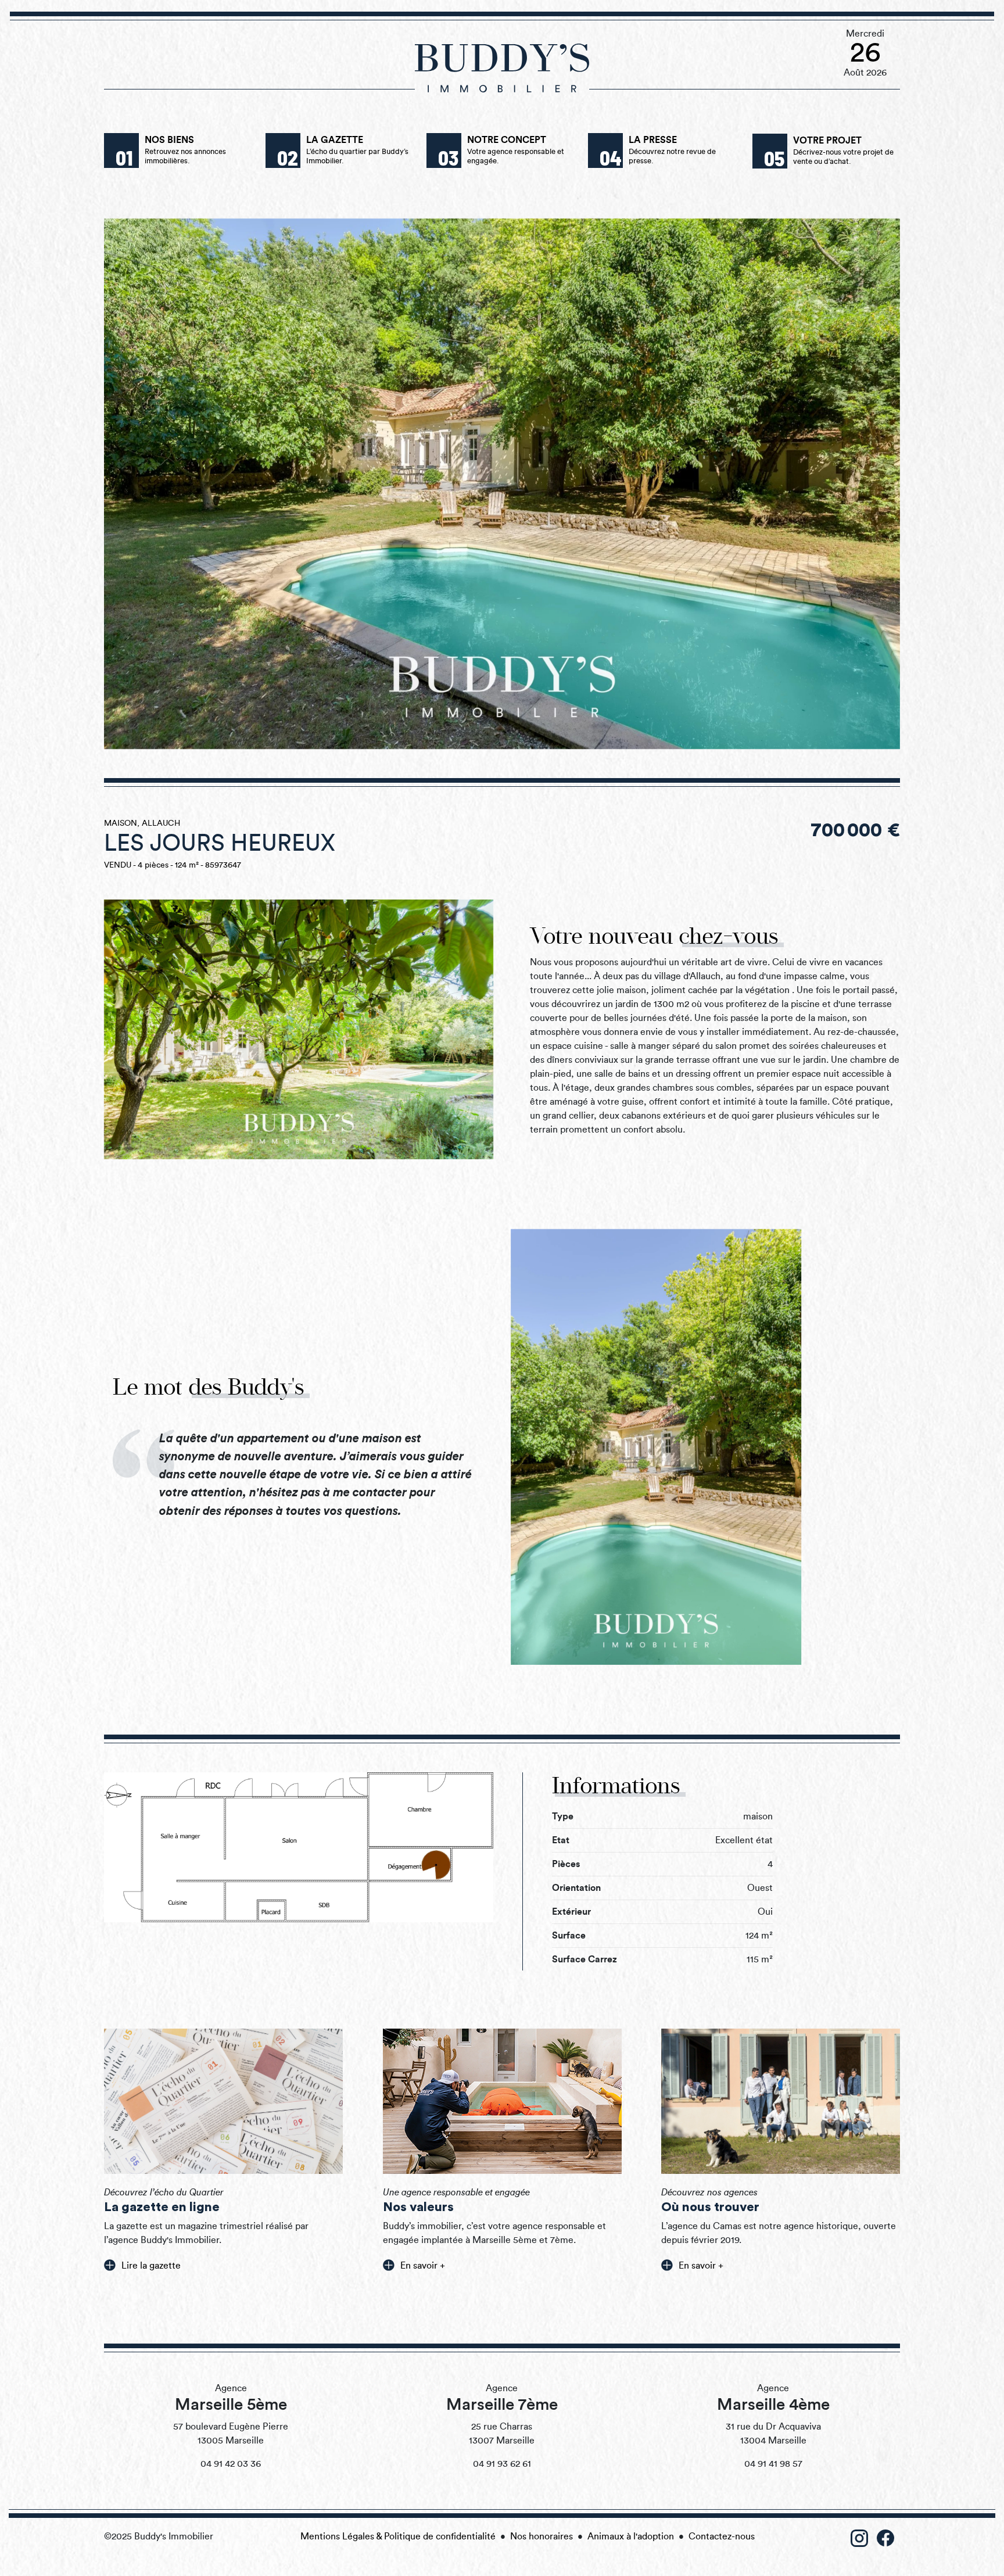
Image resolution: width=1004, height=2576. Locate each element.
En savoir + (423, 2266)
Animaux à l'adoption (631, 2536)
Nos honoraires (542, 2536)
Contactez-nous (722, 2536)
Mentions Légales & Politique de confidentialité (398, 2536)
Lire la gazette (151, 2266)
